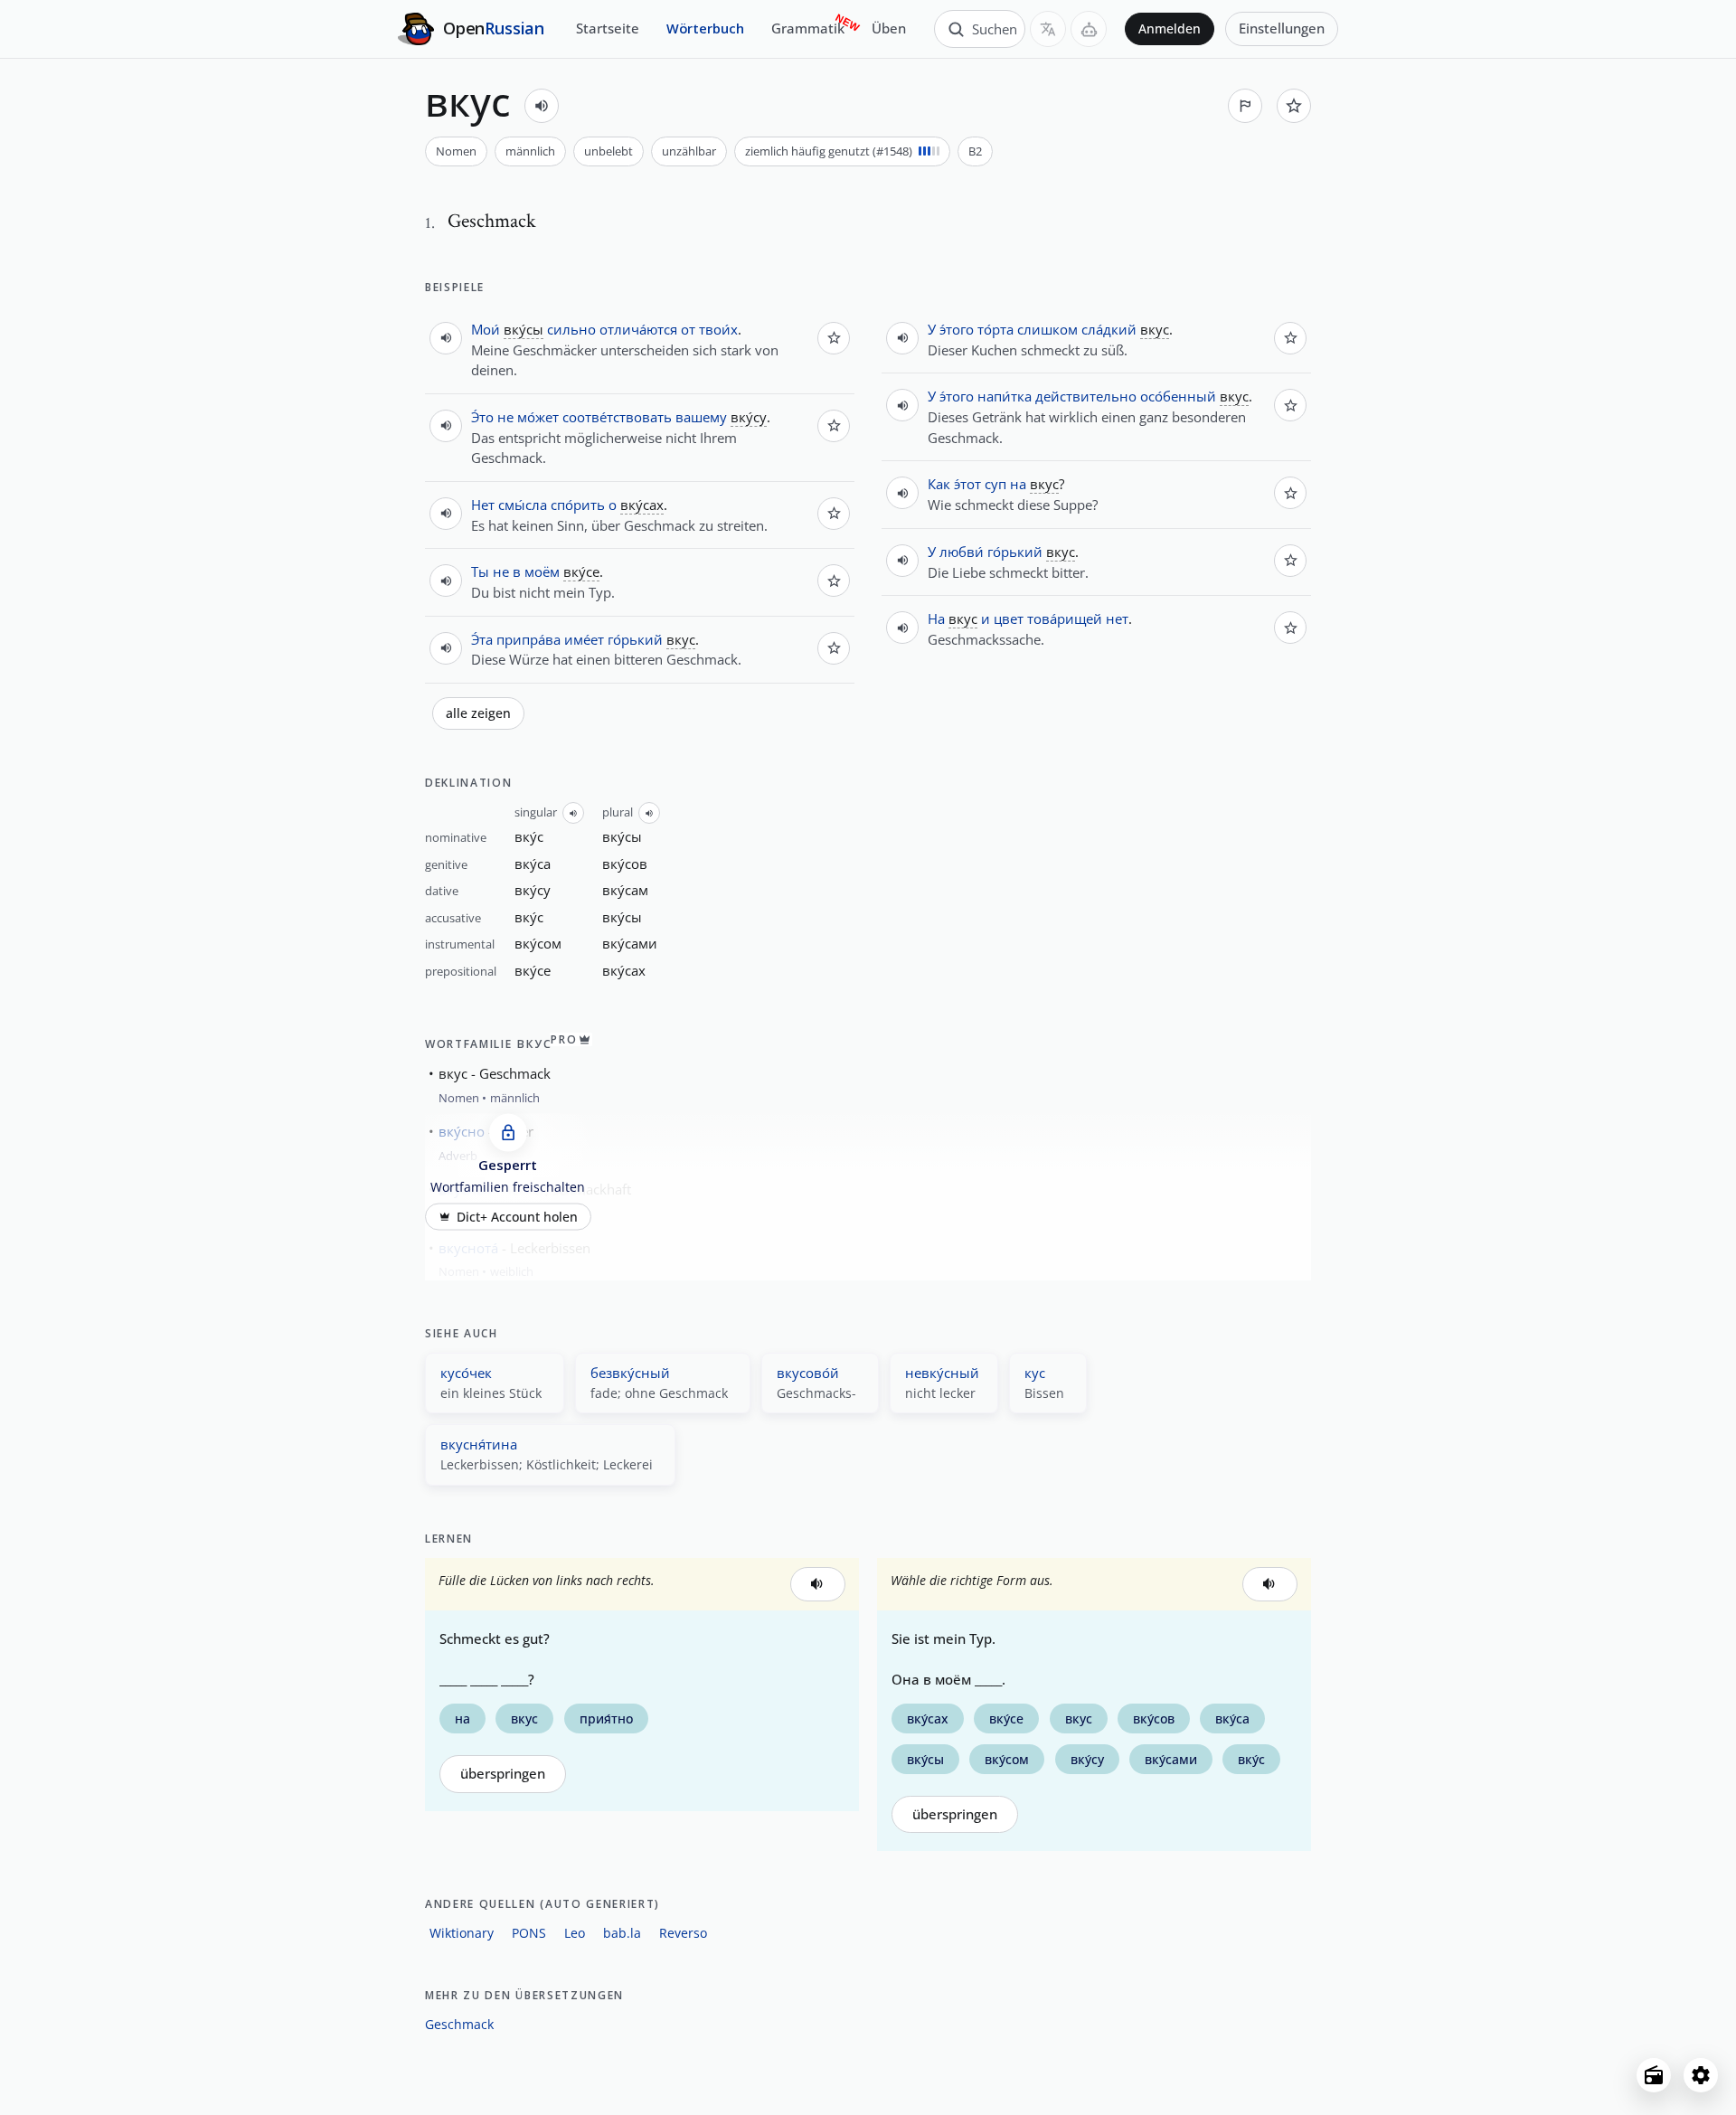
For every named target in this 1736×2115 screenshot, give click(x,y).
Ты (480, 571)
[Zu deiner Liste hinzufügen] (1294, 106)
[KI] (1089, 29)
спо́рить (578, 505)
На (936, 618)
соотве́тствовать (617, 417)
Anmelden (1170, 29)
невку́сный (942, 1373)
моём (542, 571)
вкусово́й (808, 1373)
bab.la (622, 1933)
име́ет (584, 639)
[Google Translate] (1048, 29)
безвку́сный (630, 1373)
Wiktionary (462, 1933)
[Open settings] (1701, 2075)
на (1018, 484)
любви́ (962, 552)
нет (1117, 618)
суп (995, 484)
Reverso (683, 1933)
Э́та (482, 639)
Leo (575, 1933)
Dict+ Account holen (517, 1216)
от (688, 329)
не (505, 417)
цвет (1009, 618)
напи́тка (1005, 396)
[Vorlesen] (542, 106)
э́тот (967, 484)
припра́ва (528, 639)
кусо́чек (466, 1373)
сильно (571, 329)
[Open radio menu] (1654, 2075)
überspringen (503, 1774)
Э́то (482, 417)
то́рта (995, 329)
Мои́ (486, 329)
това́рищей (1065, 618)
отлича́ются (638, 329)
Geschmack (459, 2024)
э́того (957, 329)
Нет (483, 505)
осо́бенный (1178, 396)
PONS (529, 1933)
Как (939, 484)
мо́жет (538, 417)
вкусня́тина (479, 1444)
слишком (1047, 329)
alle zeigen (478, 713)
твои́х (718, 329)
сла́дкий (1109, 329)
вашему (701, 417)
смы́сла (523, 505)
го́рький (635, 639)
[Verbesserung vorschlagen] (1245, 106)
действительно (1086, 396)
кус (1035, 1373)
